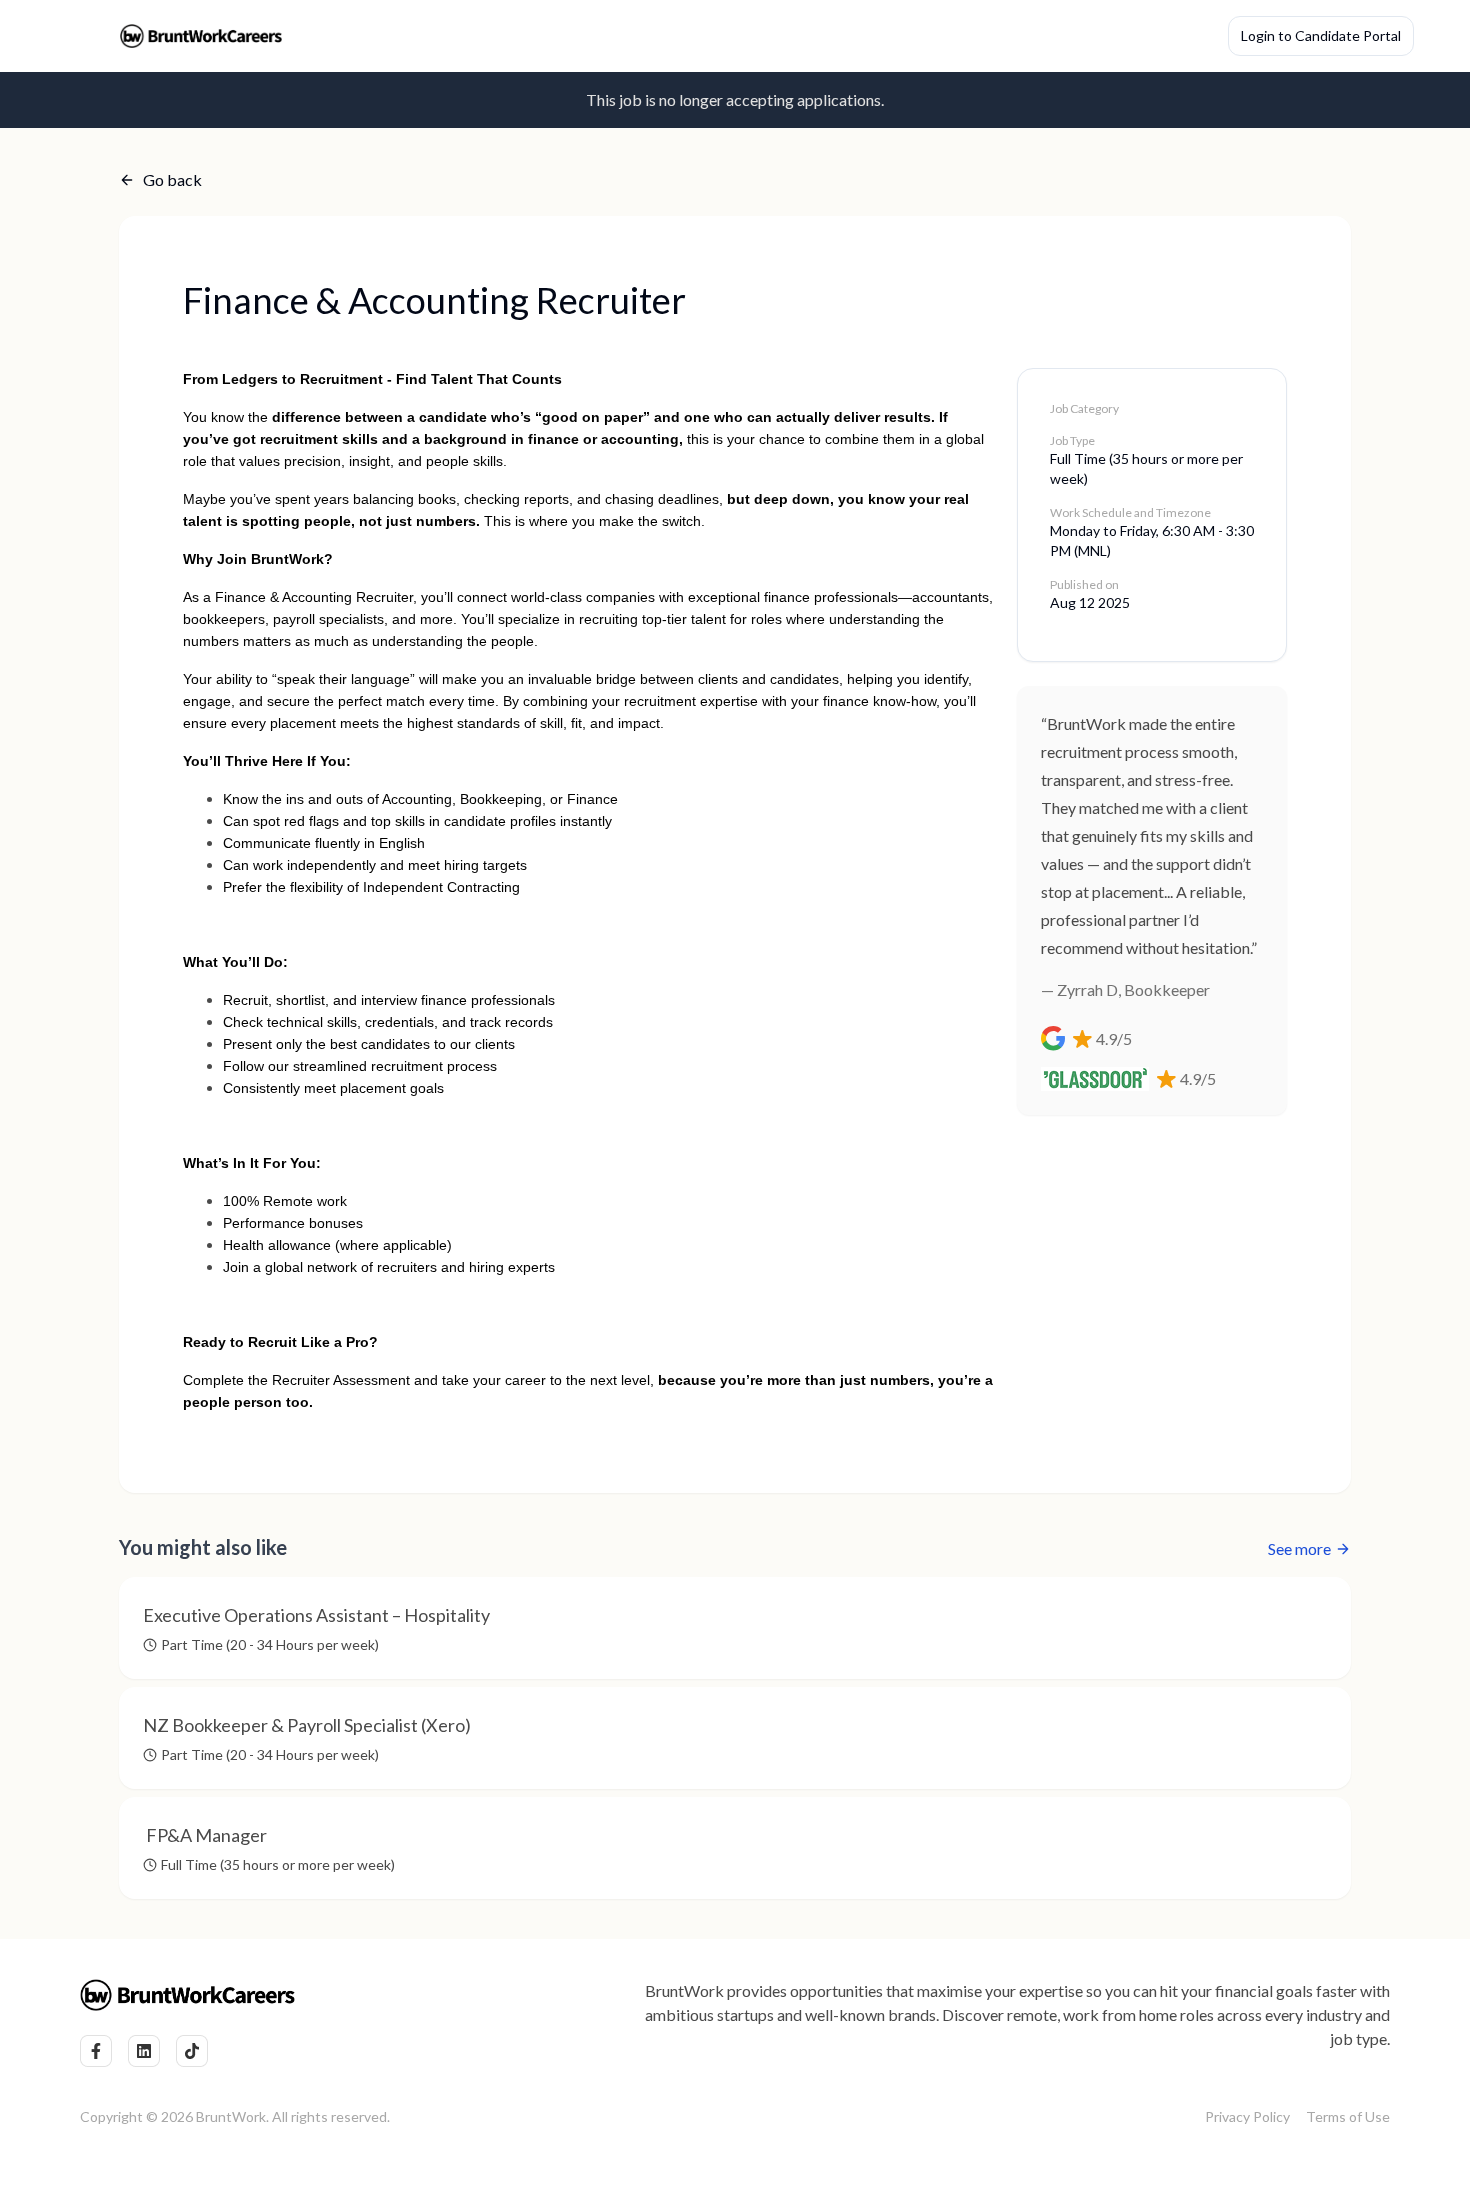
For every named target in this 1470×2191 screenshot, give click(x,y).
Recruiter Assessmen (339, 1380)
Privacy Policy (1247, 2116)
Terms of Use (1348, 2116)
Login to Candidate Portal (1321, 35)
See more (1299, 1548)
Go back (172, 179)
